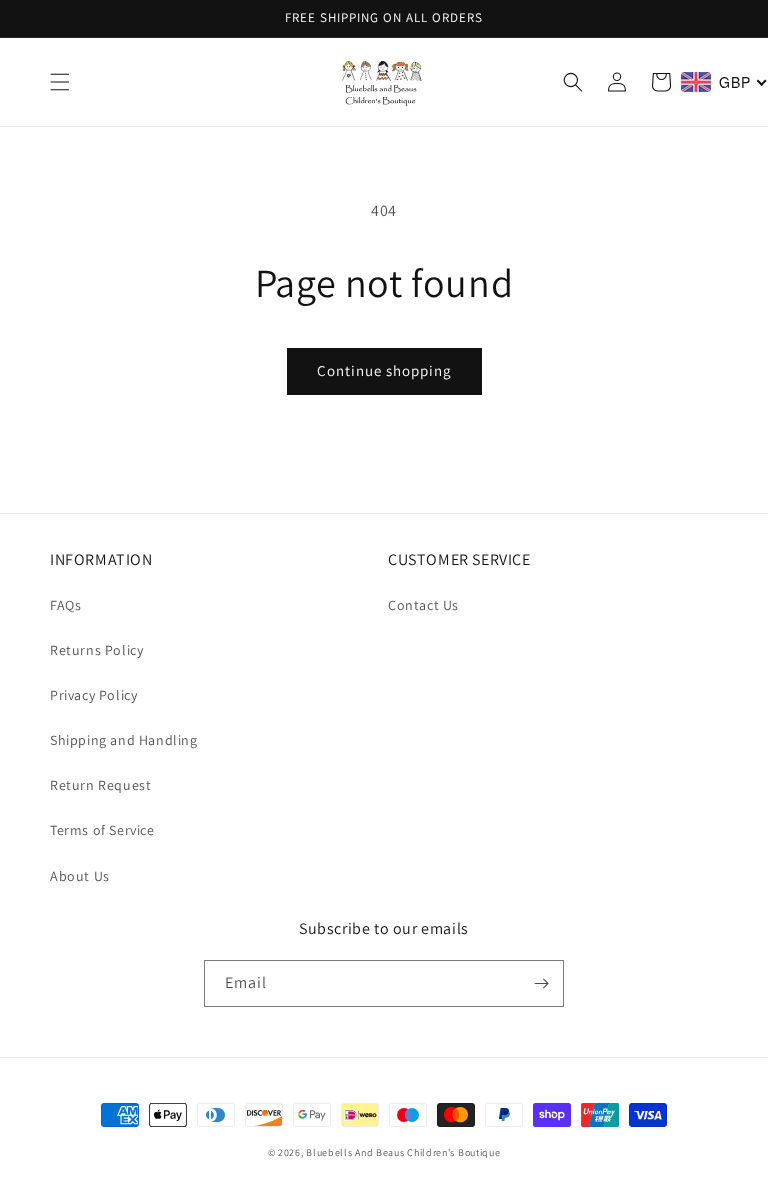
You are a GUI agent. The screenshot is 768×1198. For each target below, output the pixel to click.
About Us (80, 876)
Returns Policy (96, 650)
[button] (60, 82)
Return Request (100, 785)
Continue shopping (384, 370)
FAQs (65, 605)
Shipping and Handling (124, 740)
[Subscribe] (541, 983)
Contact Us (423, 605)
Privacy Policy (93, 695)
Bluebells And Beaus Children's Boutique (403, 1152)
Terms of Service (102, 830)
